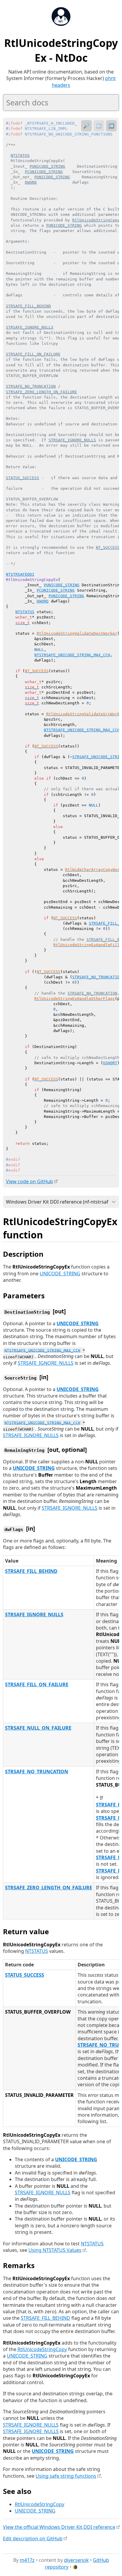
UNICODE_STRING (60, 1274)
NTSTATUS (25, 612)
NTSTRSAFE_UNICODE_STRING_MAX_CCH (72, 655)
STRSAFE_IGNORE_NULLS (46, 1363)
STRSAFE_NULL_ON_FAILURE (38, 1728)
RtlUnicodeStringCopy (42, 2349)
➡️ (111, 126)
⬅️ (99, 126)
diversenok (76, 2560)
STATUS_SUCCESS (25, 1975)
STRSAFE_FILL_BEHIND (31, 1571)
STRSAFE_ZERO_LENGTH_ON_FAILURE (49, 1888)
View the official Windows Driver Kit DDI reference (59, 2527)
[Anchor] (49, 1234)
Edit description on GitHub (33, 2539)
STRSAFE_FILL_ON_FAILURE (37, 1684)
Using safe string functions (66, 2476)
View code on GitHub (29, 1181)
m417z (27, 2560)
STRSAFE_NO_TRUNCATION (97, 977)
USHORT (110, 1063)
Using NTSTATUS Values (55, 2250)
